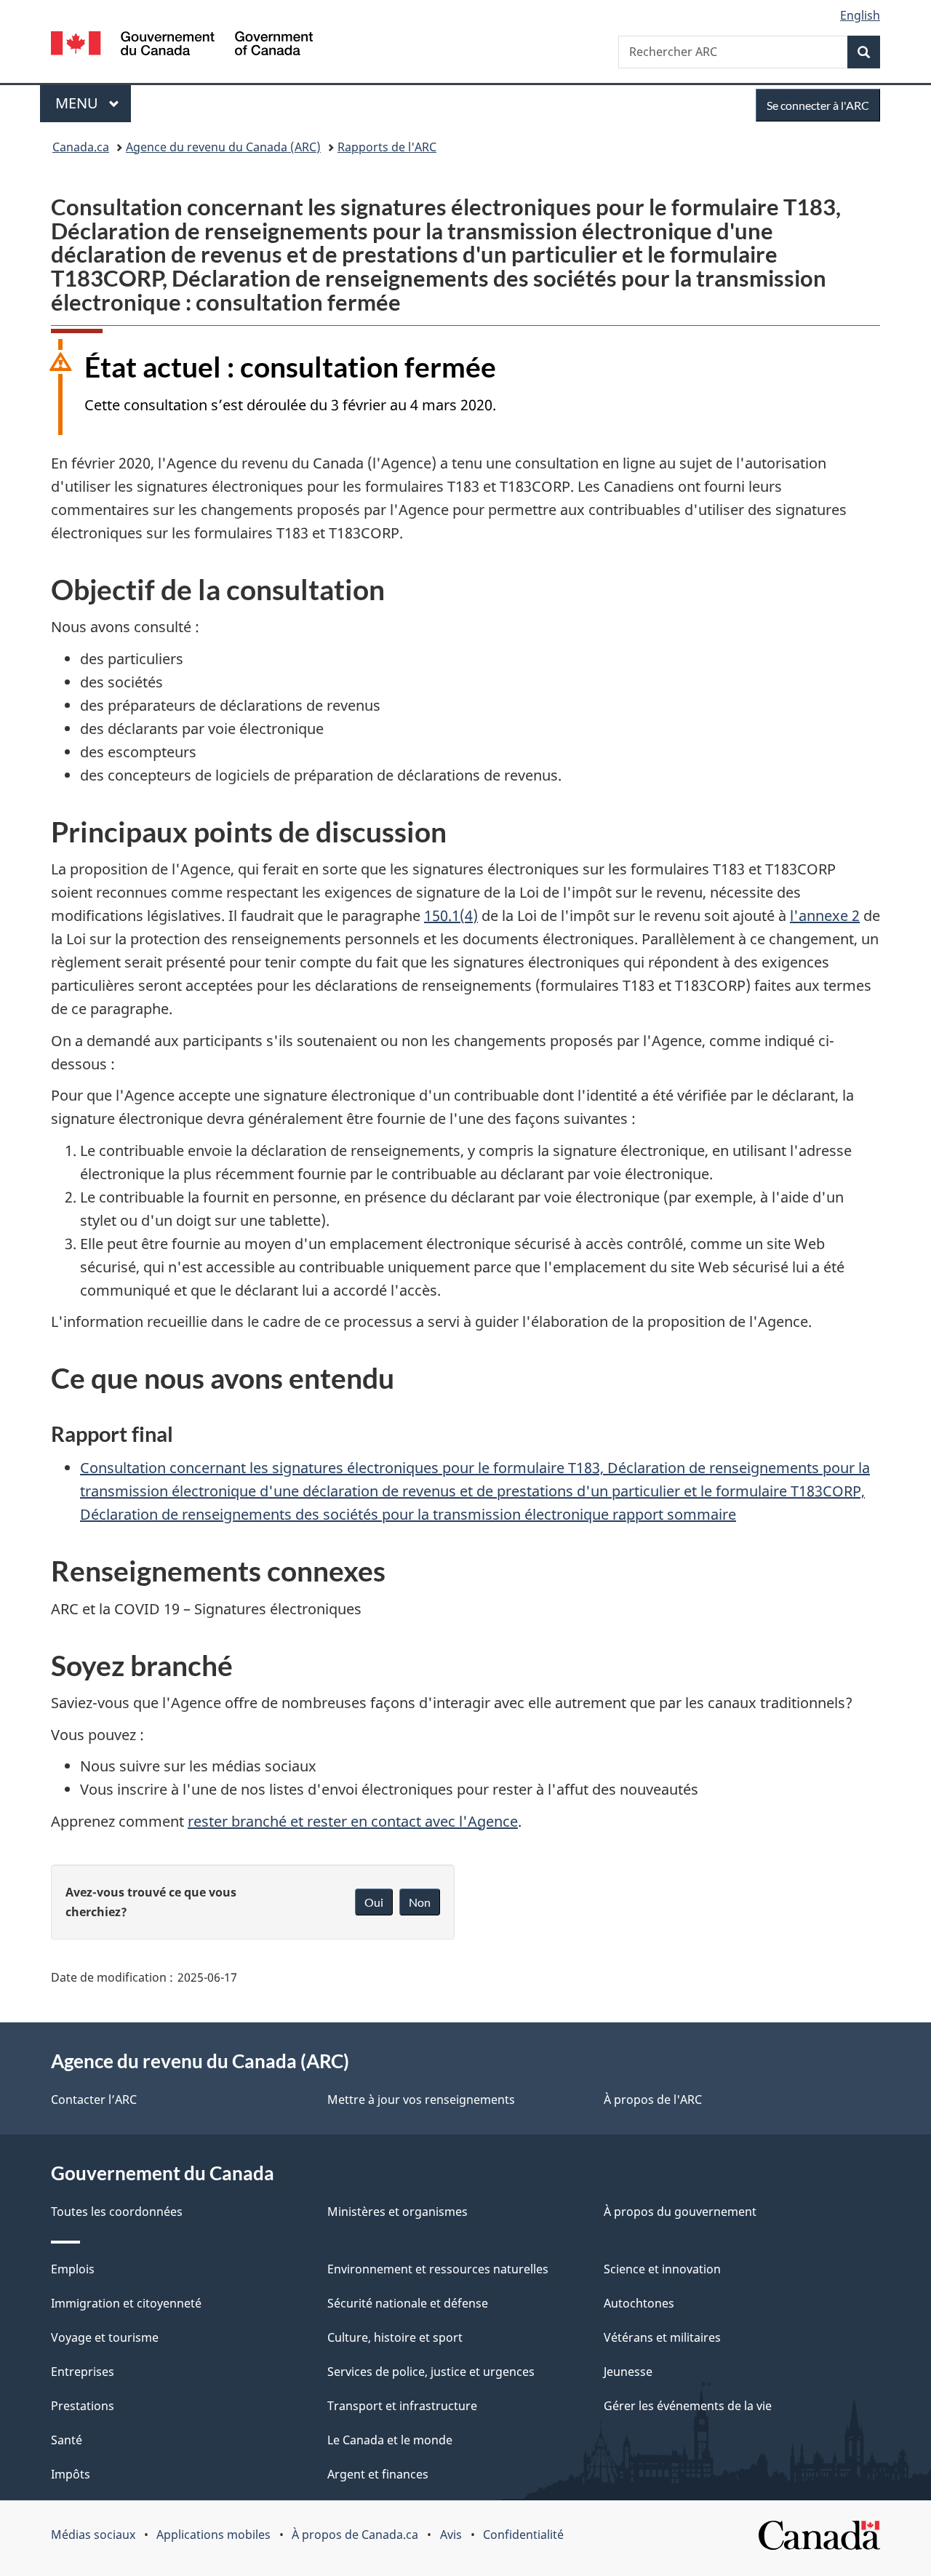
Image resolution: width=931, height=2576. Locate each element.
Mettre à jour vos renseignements (421, 2100)
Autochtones (639, 2303)
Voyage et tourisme (105, 2337)
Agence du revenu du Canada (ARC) (223, 147)
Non (420, 1902)
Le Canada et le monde (390, 2440)
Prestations (83, 2406)
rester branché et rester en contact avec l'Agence (353, 1821)
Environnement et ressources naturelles (438, 2269)
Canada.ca (81, 147)
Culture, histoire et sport (395, 2337)
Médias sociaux (93, 2535)
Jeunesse (628, 2372)
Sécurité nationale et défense (408, 2303)
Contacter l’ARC (94, 2100)
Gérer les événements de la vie (688, 2406)
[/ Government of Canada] (182, 45)
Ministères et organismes (397, 2212)
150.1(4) (451, 916)
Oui (374, 1902)
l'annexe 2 (825, 916)
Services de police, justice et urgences (431, 2372)
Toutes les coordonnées (117, 2212)
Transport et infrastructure (402, 2406)
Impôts (71, 2474)
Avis (451, 2535)
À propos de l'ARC (653, 2100)
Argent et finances (378, 2474)
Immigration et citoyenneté (126, 2303)
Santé (67, 2440)
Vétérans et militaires (662, 2337)
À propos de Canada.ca (355, 2535)
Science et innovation (662, 2269)
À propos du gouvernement (680, 2212)
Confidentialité (523, 2535)
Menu (93, 103)
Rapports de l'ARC (387, 147)
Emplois (73, 2269)
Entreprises (83, 2372)
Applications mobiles (213, 2535)
